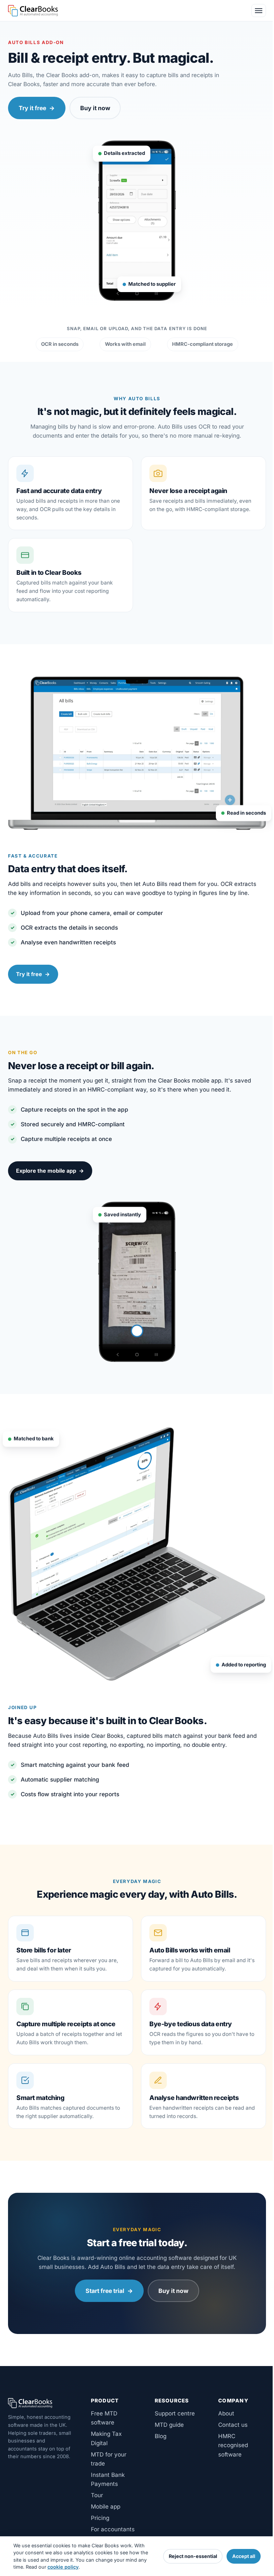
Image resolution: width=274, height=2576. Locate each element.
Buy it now (95, 108)
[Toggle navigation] (259, 11)
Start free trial (109, 2291)
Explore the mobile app (50, 1171)
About (226, 2413)
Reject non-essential (193, 2556)
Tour (97, 2495)
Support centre (175, 2413)
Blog (161, 2436)
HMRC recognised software (233, 2445)
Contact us (233, 2425)
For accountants (113, 2529)
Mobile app (106, 2507)
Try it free (37, 108)
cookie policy (63, 2567)
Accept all (244, 2556)
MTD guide (169, 2425)
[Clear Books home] (33, 11)
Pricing (100, 2518)
